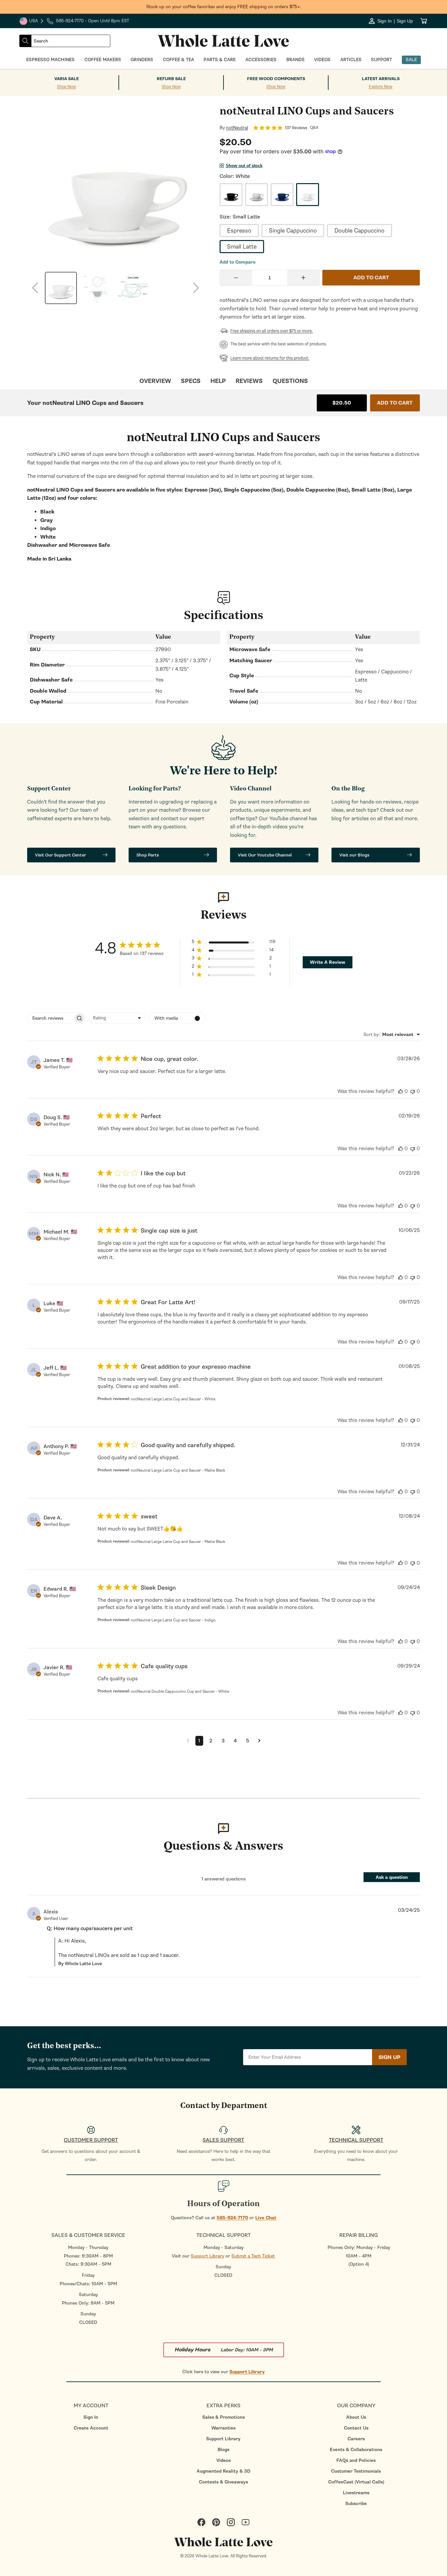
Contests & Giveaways (223, 2482)
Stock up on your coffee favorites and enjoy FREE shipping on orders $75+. (224, 7)
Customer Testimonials (356, 2471)
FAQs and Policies (356, 2460)
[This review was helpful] (401, 1091)
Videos (223, 2460)
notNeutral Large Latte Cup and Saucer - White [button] (173, 1399)
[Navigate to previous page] (188, 1741)
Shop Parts (148, 855)
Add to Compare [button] (238, 262)
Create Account (91, 2428)
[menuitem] (91, 2417)
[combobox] (71, 41)
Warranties (223, 2428)
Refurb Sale (171, 79)
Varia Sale (67, 79)
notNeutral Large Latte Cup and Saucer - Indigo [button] (173, 1620)
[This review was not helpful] (413, 1091)
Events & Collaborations (356, 2450)
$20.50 (342, 403)
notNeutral (237, 128)
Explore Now (381, 87)
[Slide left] (35, 288)
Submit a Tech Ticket (253, 2256)
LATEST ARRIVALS (381, 79)
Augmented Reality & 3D (223, 2471)
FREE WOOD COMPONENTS (276, 79)
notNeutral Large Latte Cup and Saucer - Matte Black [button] (178, 1470)
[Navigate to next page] (259, 1741)
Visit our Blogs (354, 855)
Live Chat (266, 2218)
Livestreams (356, 2493)
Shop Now (66, 87)
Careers (356, 2439)
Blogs (223, 2450)
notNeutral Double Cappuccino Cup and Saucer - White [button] (180, 1691)
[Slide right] (196, 288)
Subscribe (356, 2504)
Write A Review (328, 962)
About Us (356, 2417)
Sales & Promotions (223, 2417)
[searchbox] (50, 1018)
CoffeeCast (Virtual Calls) (356, 2482)
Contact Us (356, 2428)
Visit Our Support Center (61, 855)
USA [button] (32, 22)
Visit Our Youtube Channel (265, 855)
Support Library (207, 2256)
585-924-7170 (232, 2218)
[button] (233, 943)
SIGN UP (389, 2057)
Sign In (91, 2417)
